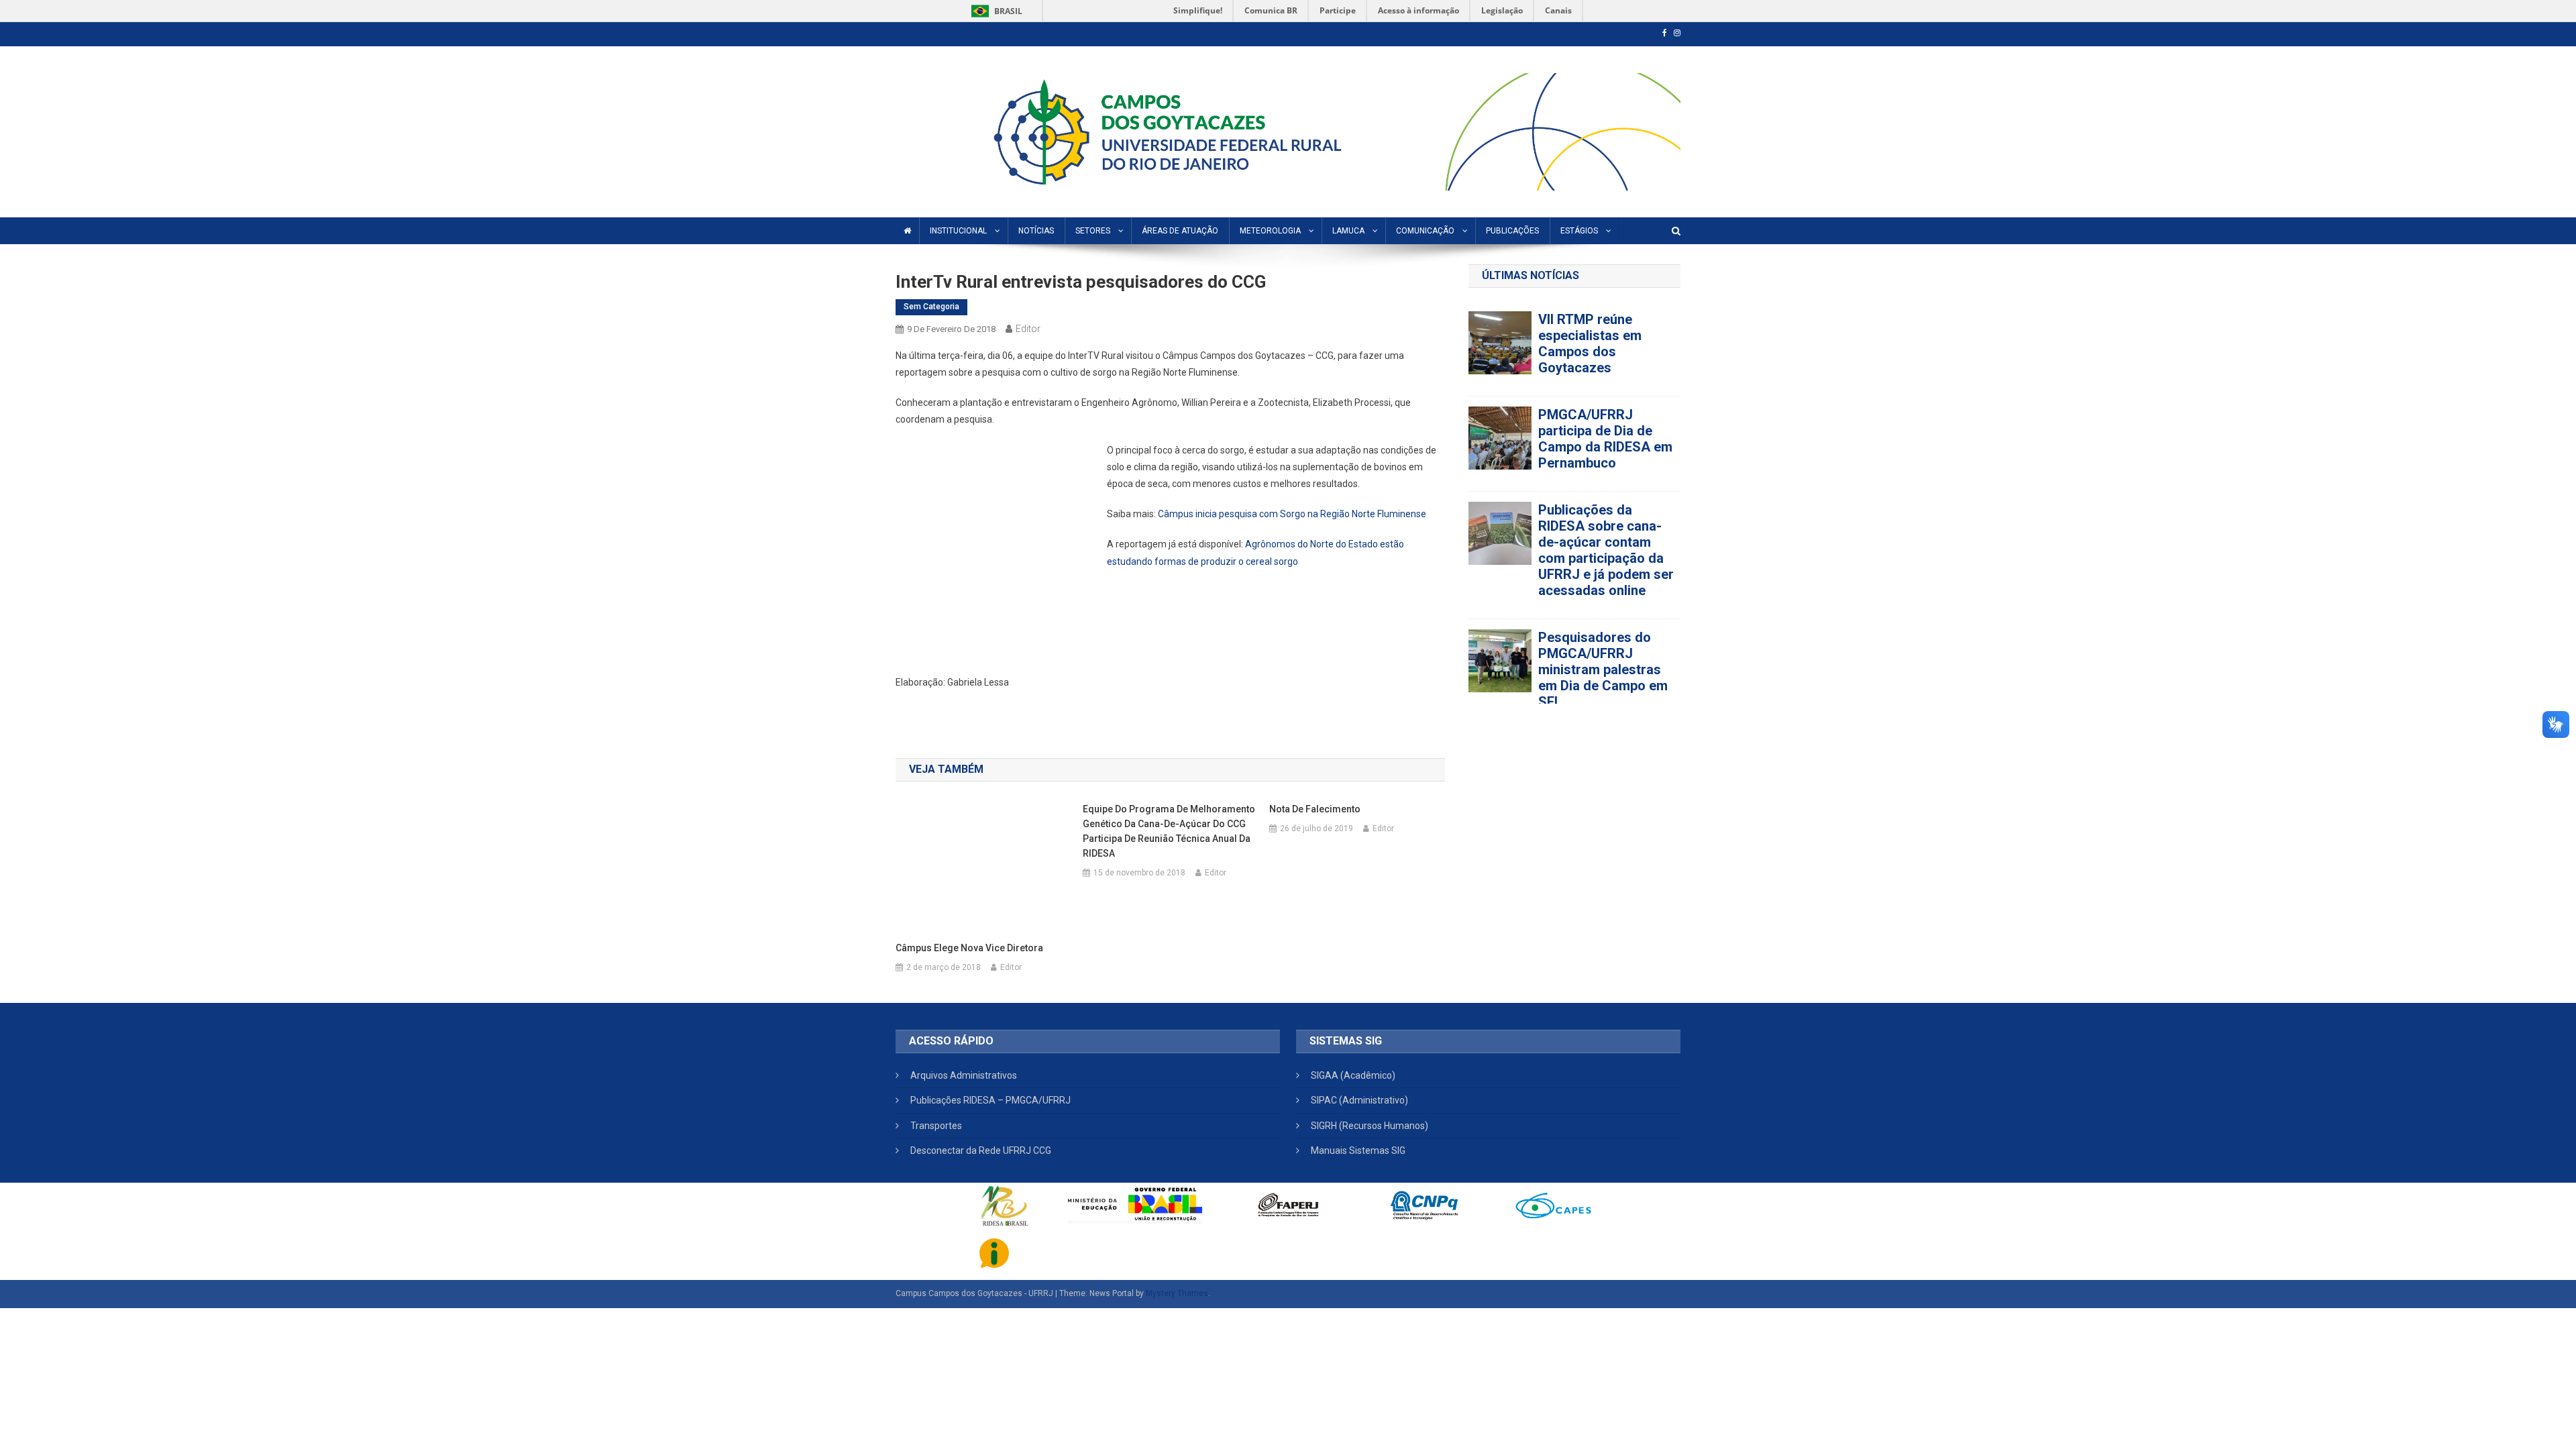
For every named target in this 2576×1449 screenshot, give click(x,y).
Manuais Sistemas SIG (1358, 1150)
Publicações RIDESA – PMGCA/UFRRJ (990, 1100)
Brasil (995, 11)
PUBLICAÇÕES (1512, 231)
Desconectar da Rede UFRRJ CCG (981, 1150)
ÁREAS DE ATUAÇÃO (1180, 231)
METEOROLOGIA (1270, 231)
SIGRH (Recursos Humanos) (1370, 1126)
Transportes (936, 1126)
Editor (1028, 329)
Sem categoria (931, 307)
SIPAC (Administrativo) (1359, 1100)
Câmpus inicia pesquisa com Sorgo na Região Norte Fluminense (1292, 514)
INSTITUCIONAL (958, 231)
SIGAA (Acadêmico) (1353, 1075)
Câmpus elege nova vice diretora (969, 948)
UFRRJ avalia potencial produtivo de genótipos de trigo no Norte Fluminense (1609, 377)
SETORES (1093, 231)
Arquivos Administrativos (964, 1075)
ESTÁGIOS (1579, 231)
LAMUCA (1348, 231)
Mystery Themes (1177, 1293)
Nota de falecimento (1315, 809)
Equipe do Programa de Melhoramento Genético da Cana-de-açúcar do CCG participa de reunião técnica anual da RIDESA (1169, 831)
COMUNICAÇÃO (1425, 231)
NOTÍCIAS (1036, 231)
